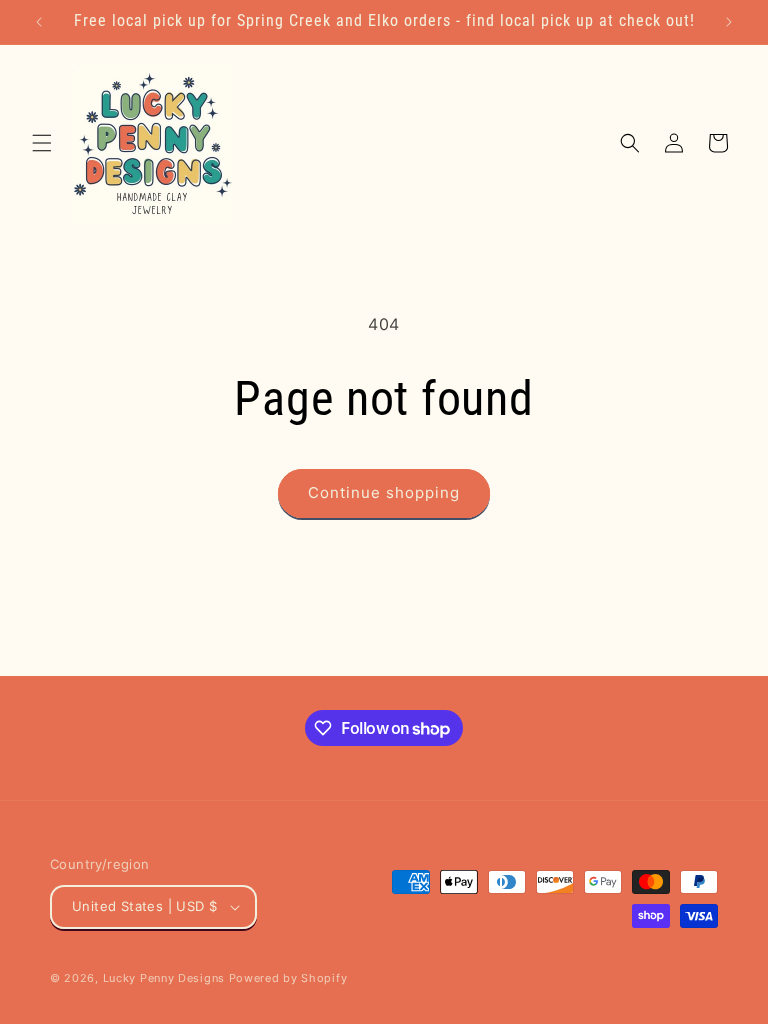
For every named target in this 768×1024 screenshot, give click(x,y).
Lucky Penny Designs (164, 978)
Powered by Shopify (288, 978)
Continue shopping (384, 492)
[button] (42, 143)
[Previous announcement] (39, 22)
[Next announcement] (729, 22)
